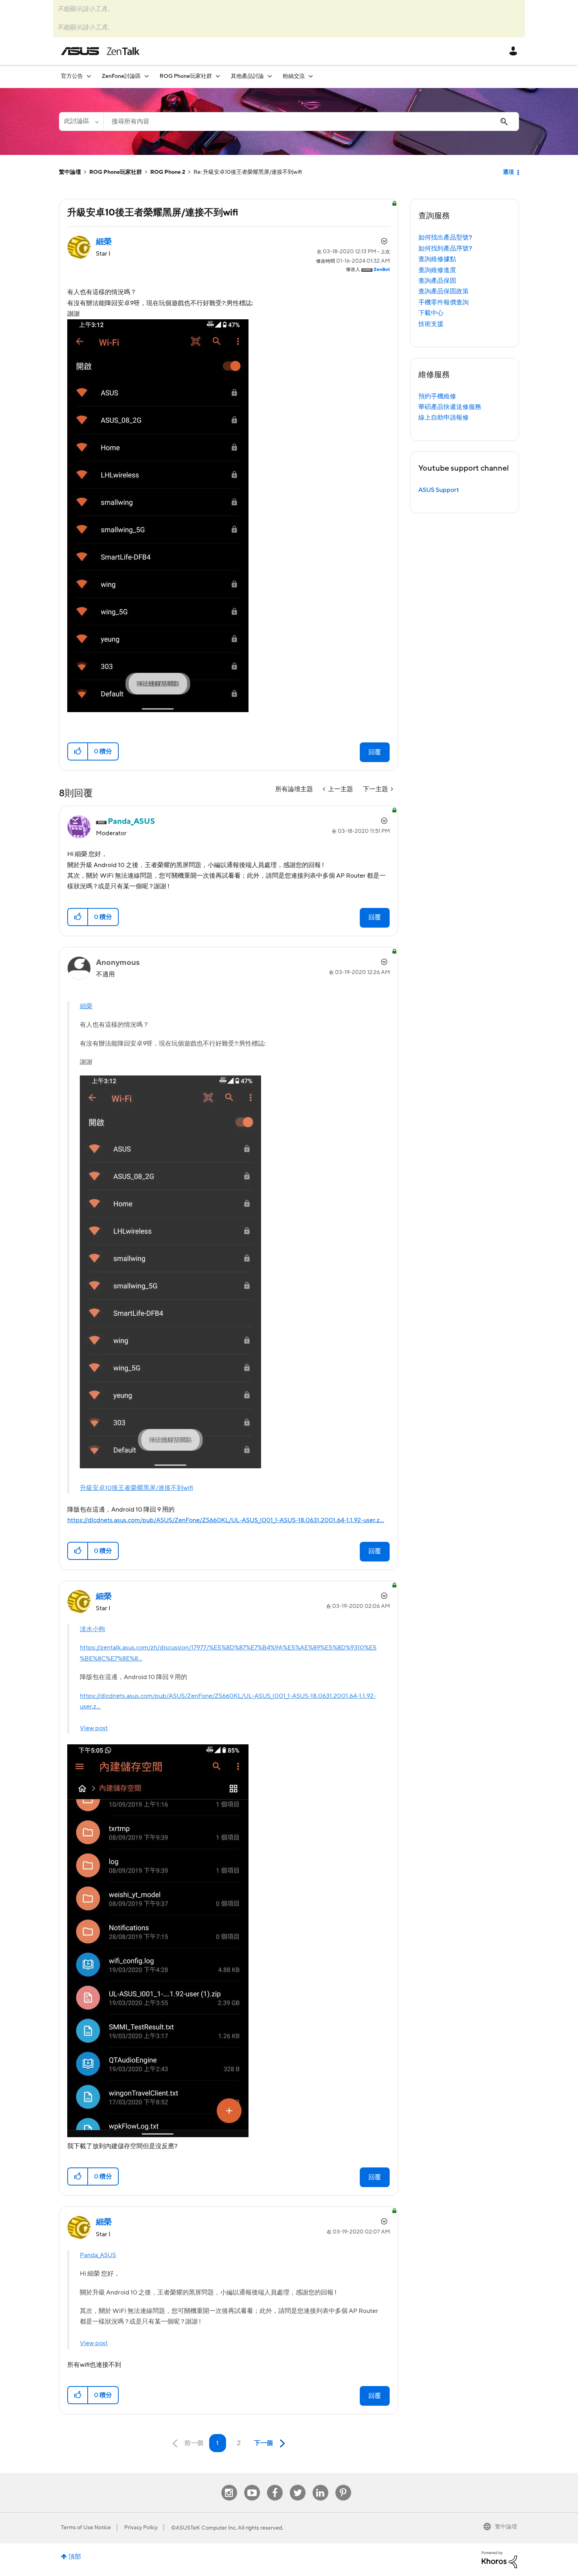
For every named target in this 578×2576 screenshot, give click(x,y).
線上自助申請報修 (444, 418)
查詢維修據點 (437, 259)
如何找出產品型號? (445, 238)
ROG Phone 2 (168, 172)
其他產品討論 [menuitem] (247, 76)
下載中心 (431, 313)
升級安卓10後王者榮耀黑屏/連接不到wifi (136, 1488)
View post (94, 1728)
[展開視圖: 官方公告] (89, 76)
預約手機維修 (437, 396)
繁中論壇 (70, 172)
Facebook (275, 2485)
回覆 (375, 752)
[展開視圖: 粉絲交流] (311, 76)
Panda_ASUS (98, 2255)
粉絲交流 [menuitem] (294, 76)
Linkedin (320, 2485)
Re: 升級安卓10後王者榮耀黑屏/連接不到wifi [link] (248, 172)
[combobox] (311, 122)
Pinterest (343, 2485)
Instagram (229, 2485)
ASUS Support (439, 490)
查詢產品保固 (437, 281)
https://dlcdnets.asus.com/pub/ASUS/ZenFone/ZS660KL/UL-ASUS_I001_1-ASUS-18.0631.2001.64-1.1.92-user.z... (226, 1520)
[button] (78, 751)
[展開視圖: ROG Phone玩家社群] (218, 76)
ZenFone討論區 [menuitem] (121, 76)
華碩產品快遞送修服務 (450, 407)
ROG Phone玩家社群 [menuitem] (186, 76)
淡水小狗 (92, 1629)
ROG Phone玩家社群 (116, 172)
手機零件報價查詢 (444, 302)
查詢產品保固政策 (444, 291)
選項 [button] (508, 172)
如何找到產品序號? (445, 249)
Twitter (297, 2485)
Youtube (252, 2485)
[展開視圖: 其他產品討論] (270, 76)
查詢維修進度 (437, 270)
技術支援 (431, 324)
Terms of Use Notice (86, 2528)
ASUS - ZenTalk (100, 51)
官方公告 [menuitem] (72, 76)
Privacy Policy (141, 2528)
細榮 (86, 1006)
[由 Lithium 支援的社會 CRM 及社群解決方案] (499, 2559)
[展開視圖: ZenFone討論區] (147, 76)
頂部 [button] (75, 2557)
